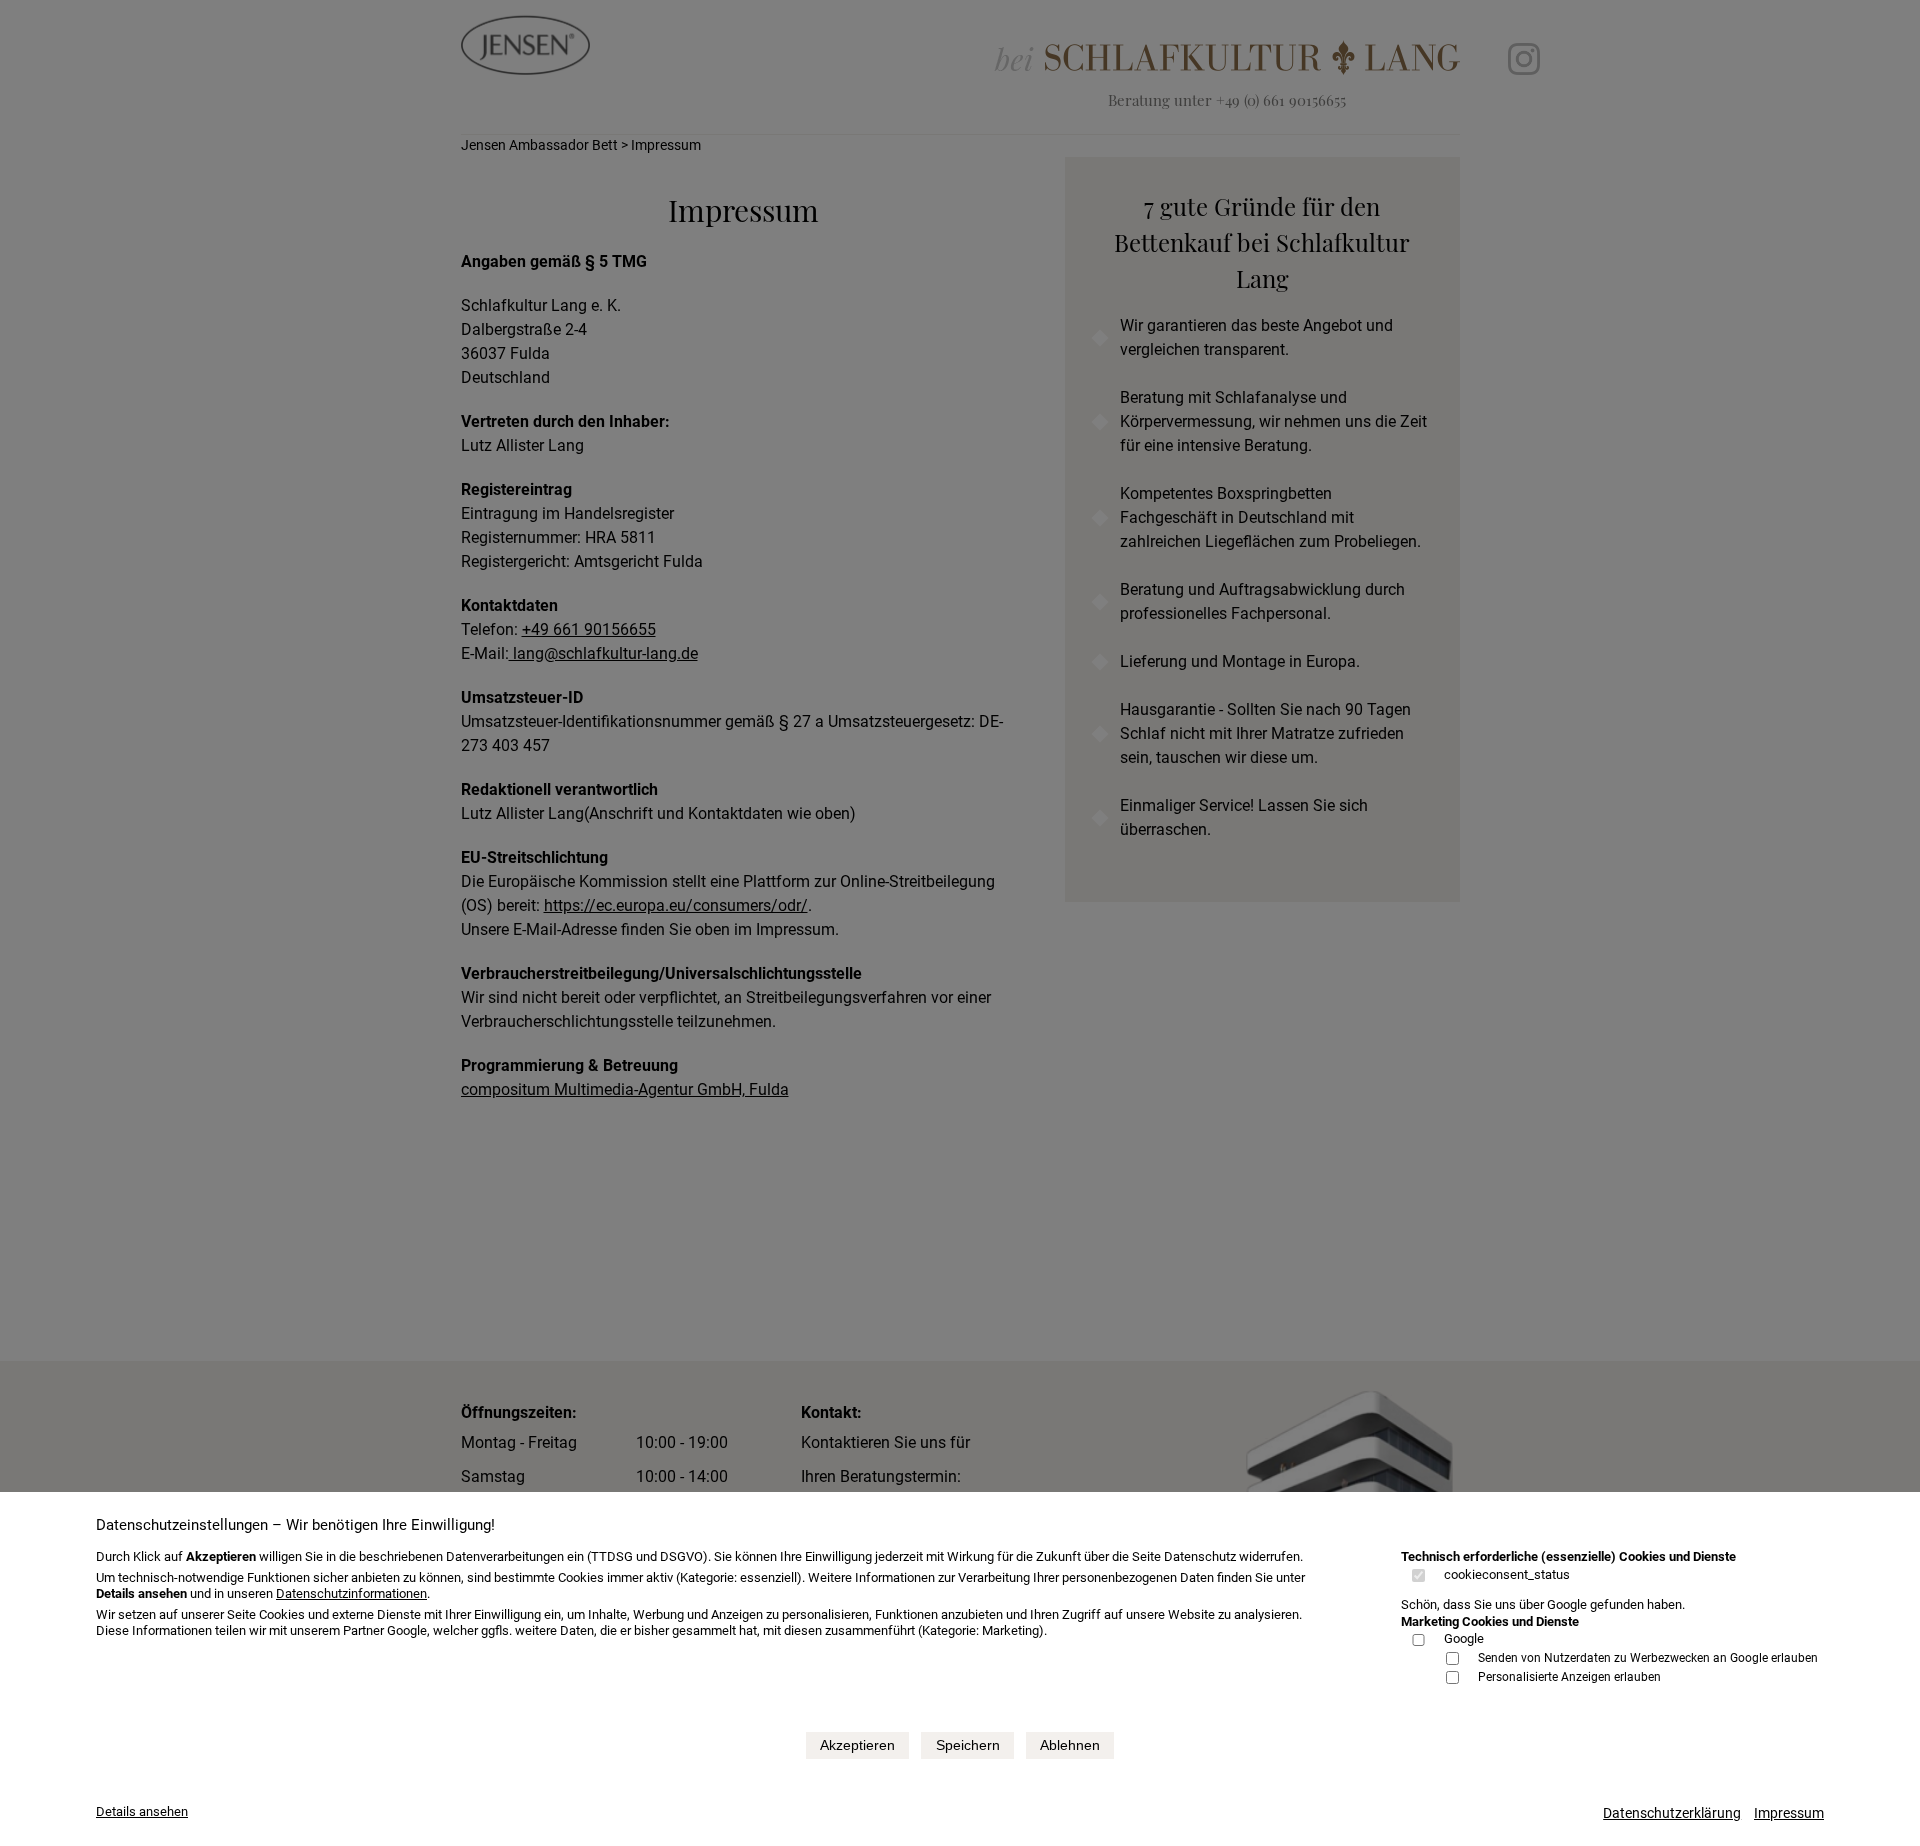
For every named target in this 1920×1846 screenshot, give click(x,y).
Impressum (1789, 1813)
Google (1464, 1638)
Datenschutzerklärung (1672, 1813)
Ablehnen (1070, 1745)
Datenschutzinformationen (351, 1593)
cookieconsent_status (1507, 1574)
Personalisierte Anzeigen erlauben (1569, 1677)
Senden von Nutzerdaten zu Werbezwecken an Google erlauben (1648, 1658)
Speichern (968, 1745)
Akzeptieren (857, 1745)
